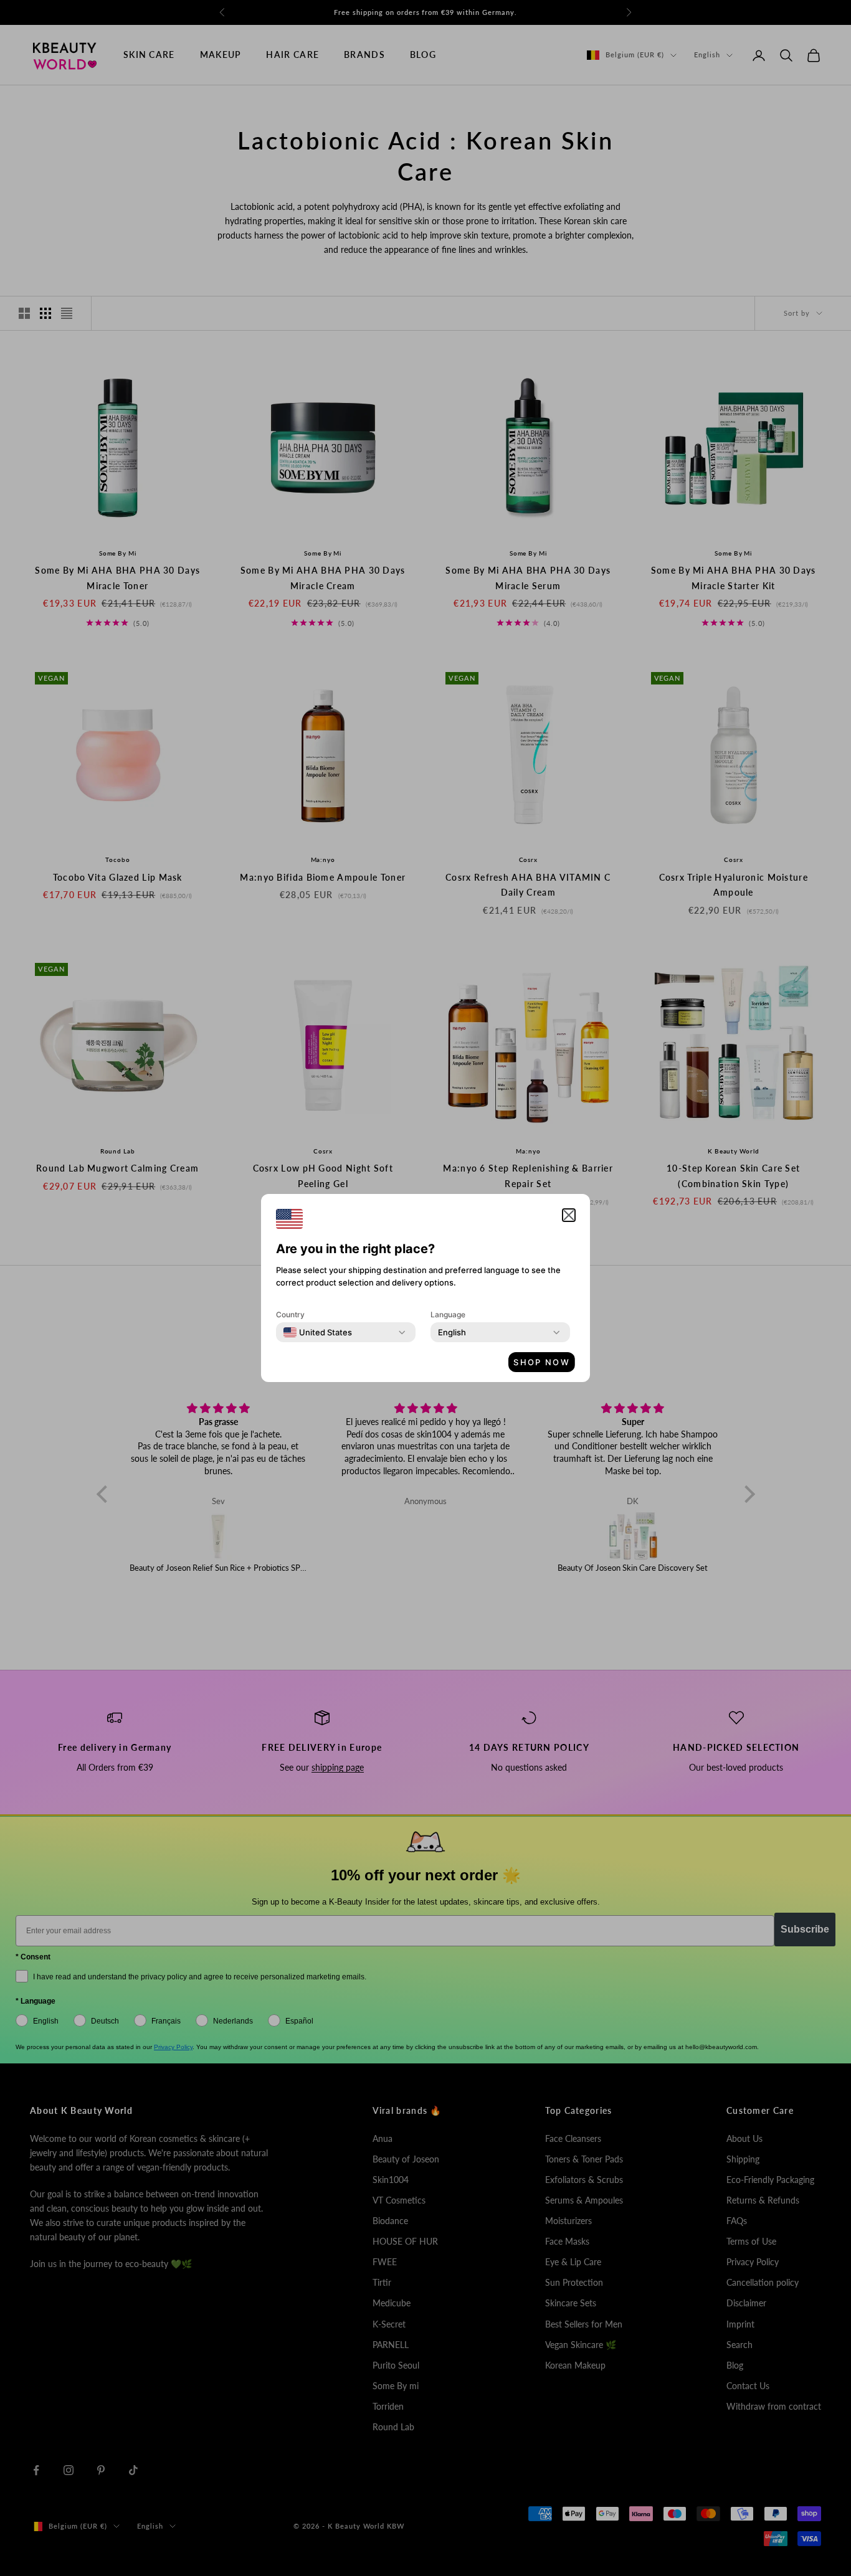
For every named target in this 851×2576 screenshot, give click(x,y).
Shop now (542, 1362)
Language (448, 1314)
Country (290, 1314)
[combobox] (318, 1332)
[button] (569, 1215)
